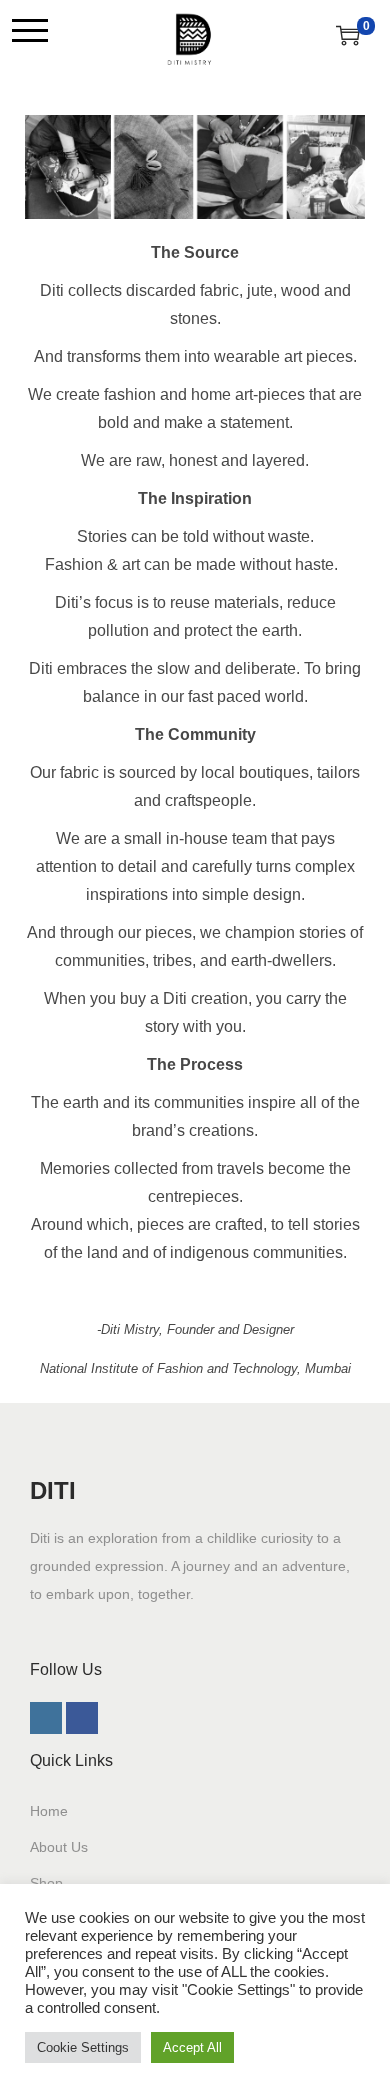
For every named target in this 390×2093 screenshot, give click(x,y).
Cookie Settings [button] (83, 2047)
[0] (348, 35)
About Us (59, 1847)
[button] (30, 30)
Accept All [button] (192, 2047)
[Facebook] (82, 1718)
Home (49, 1811)
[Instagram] (46, 1718)
